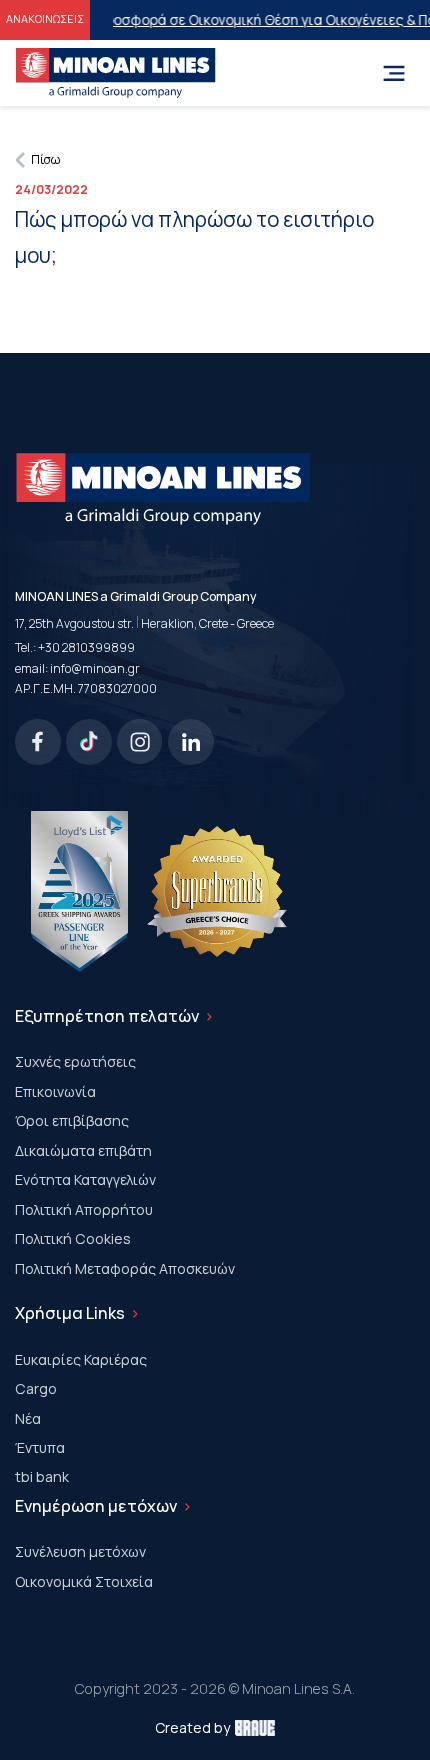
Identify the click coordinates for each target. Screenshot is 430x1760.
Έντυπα (40, 1447)
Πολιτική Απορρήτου (84, 1209)
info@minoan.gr (95, 668)
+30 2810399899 (86, 647)
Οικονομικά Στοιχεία (84, 1581)
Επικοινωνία (55, 1091)
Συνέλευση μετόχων (80, 1551)
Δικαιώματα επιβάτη (83, 1150)
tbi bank (42, 1476)
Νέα (28, 1418)
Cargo (36, 1388)
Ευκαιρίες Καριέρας (81, 1359)
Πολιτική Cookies (73, 1238)
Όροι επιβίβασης (72, 1120)
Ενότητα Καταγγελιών (85, 1179)
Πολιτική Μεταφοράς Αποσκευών (125, 1268)
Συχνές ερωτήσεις (75, 1061)
